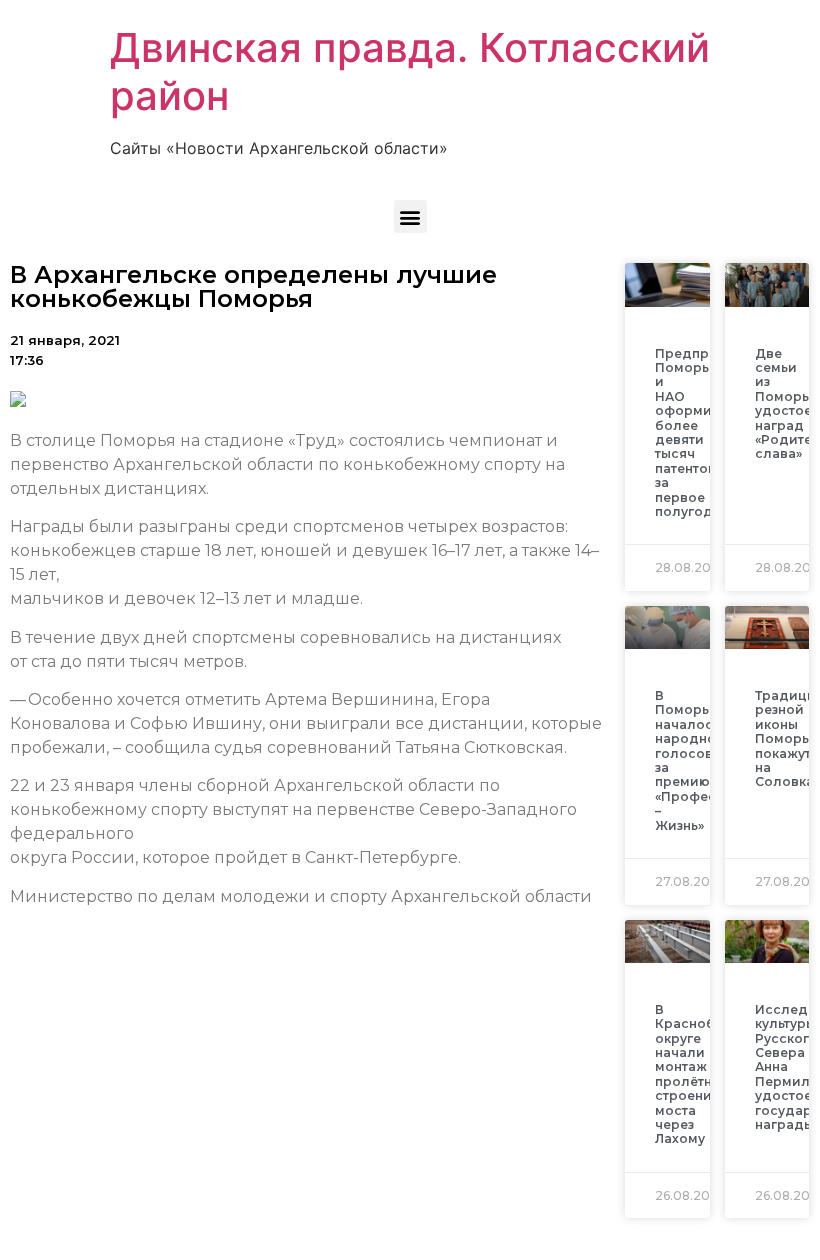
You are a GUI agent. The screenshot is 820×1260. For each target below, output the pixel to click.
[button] (410, 216)
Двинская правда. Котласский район (410, 71)
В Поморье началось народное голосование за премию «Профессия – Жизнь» (700, 760)
